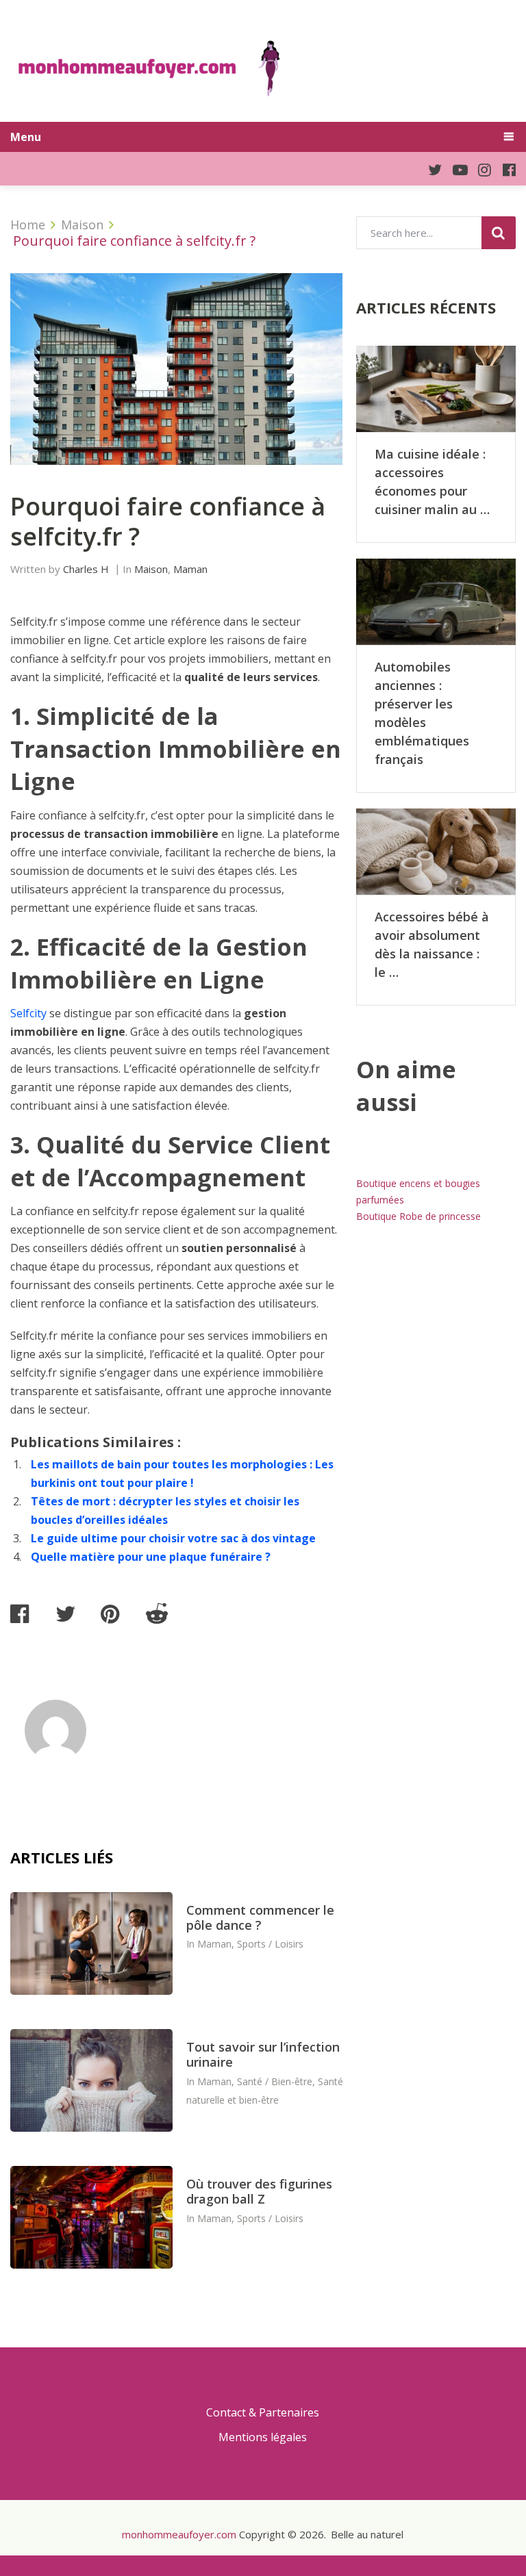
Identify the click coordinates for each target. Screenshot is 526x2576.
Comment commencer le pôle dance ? (260, 1917)
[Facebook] (503, 169)
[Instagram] (479, 169)
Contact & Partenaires (263, 2412)
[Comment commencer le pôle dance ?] (91, 1943)
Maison (151, 569)
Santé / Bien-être (275, 2081)
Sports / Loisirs (270, 1944)
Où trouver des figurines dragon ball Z (259, 2191)
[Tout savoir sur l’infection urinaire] (91, 2080)
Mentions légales (263, 2437)
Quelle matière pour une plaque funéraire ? (151, 1557)
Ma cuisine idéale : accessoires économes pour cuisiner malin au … (432, 482)
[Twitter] (429, 169)
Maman (190, 569)
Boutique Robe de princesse (418, 1216)
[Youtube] (455, 169)
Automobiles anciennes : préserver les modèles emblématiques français (422, 713)
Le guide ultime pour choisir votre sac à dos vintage (173, 1538)
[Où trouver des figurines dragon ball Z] (91, 2217)
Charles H (86, 569)
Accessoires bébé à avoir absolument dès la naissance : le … (432, 944)
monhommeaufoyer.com (179, 2534)
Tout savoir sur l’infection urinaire (263, 2054)
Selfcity (28, 1013)
